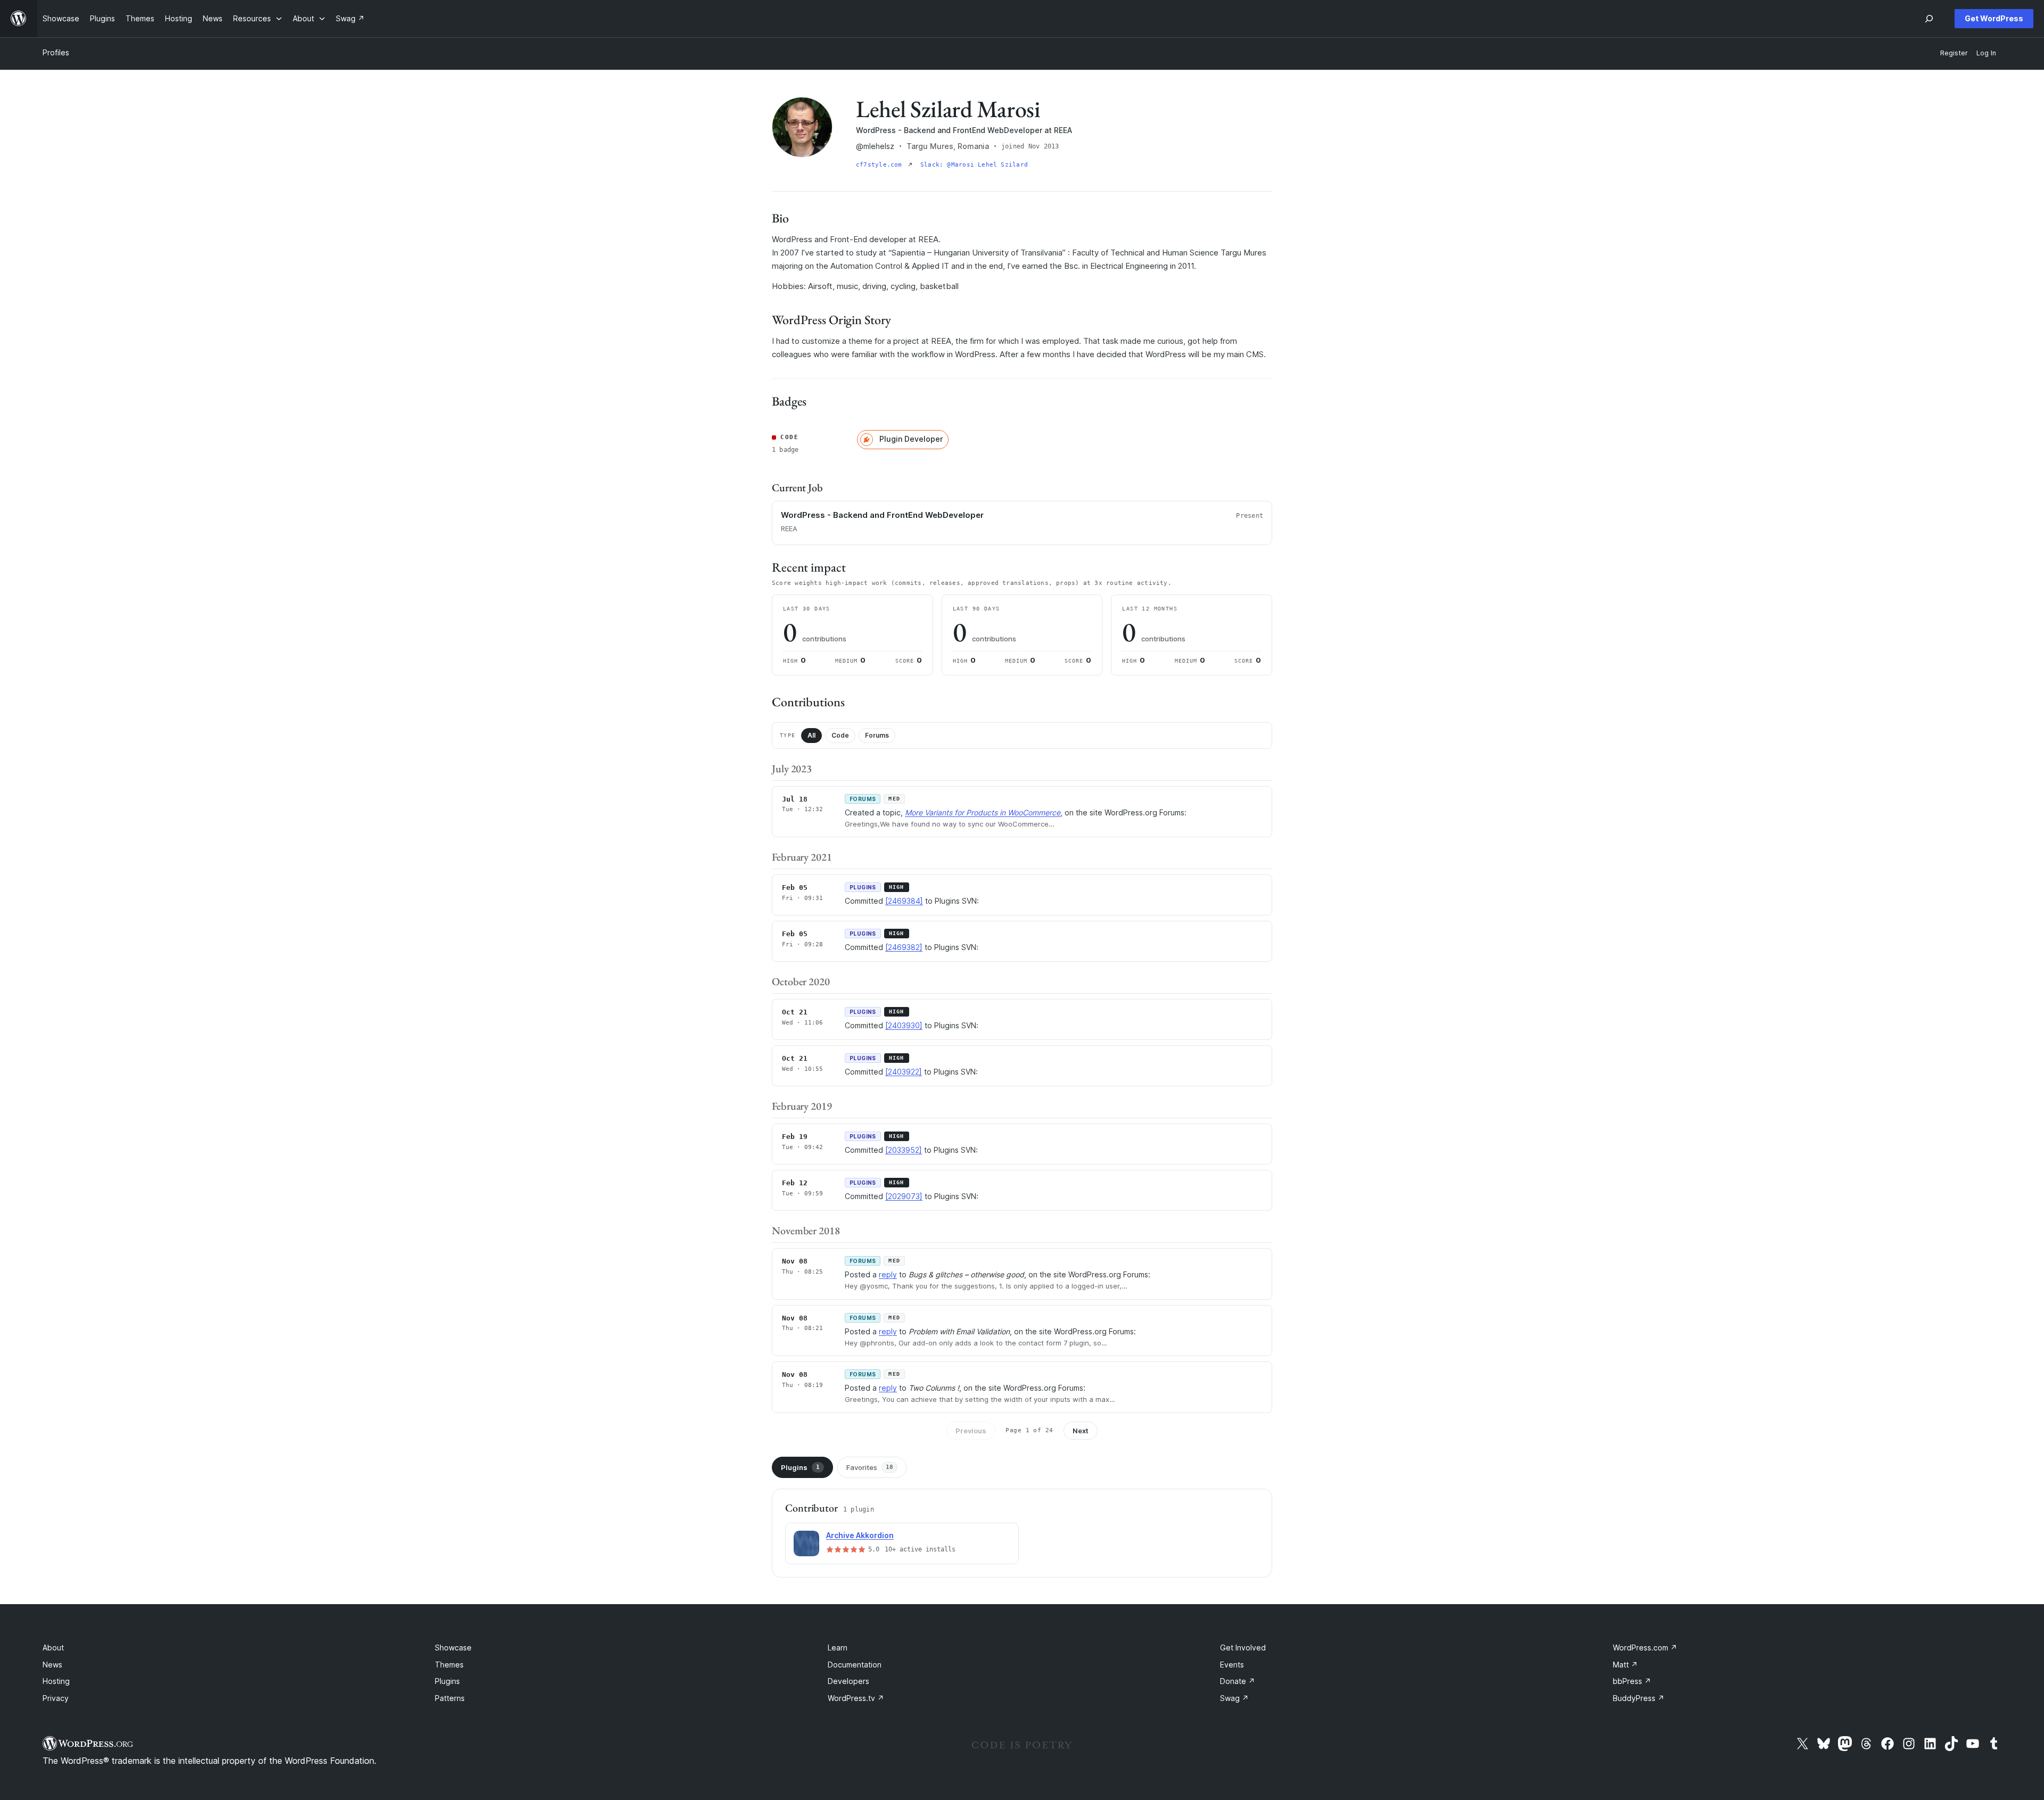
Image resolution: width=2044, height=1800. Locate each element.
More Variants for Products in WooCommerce (983, 812)
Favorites (870, 1467)
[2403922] (904, 1072)
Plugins (800, 1467)
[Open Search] (1929, 19)
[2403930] (904, 1025)
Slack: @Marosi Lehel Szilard (974, 165)
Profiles (56, 52)
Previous (971, 1431)
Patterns (450, 1698)
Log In (1986, 53)
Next (1081, 1431)
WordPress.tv (856, 1698)
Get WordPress (1994, 18)
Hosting (56, 1681)
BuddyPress (1639, 1698)
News (52, 1665)
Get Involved (1243, 1648)
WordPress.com (1645, 1648)
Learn (838, 1648)
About (53, 1648)
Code (840, 735)
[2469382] (904, 947)
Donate (1238, 1681)
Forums (877, 735)
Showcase (453, 1648)
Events (1232, 1665)
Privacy (56, 1698)
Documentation (855, 1665)
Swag (1234, 1698)
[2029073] (904, 1196)
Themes (449, 1665)
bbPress (1632, 1681)
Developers (848, 1681)
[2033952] (904, 1150)
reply (888, 1274)
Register (1954, 53)
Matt (1625, 1665)
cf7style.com (881, 165)
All (811, 735)
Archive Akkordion (860, 1535)
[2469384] (904, 901)
